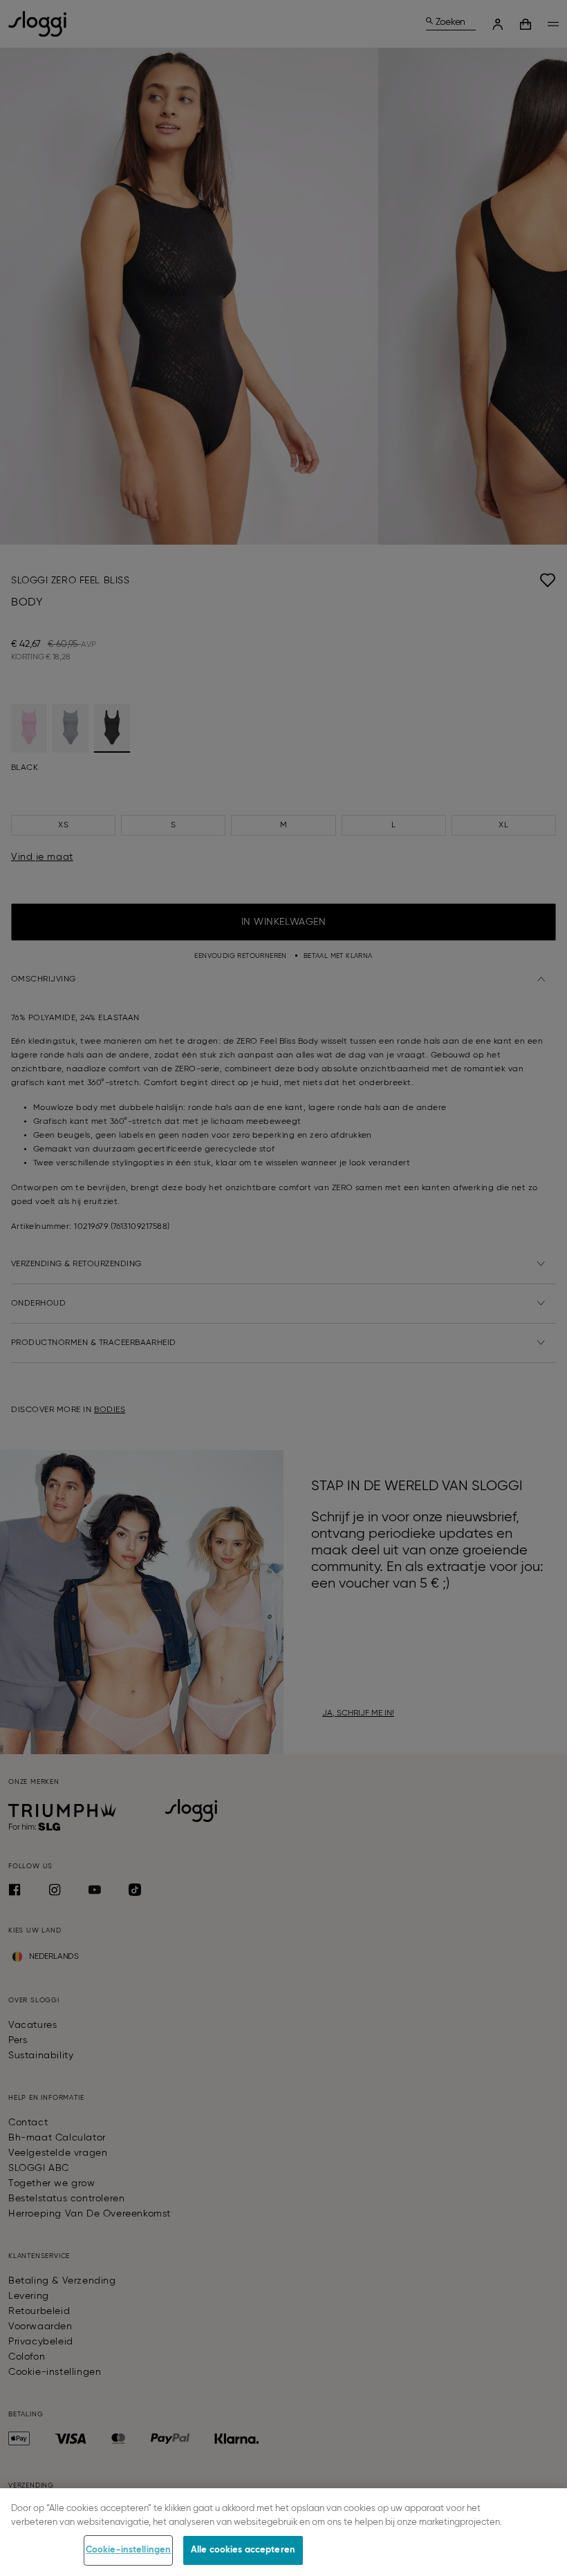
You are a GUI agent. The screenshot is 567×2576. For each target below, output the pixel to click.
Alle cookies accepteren (243, 2550)
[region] (283, 2532)
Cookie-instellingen (128, 2550)
